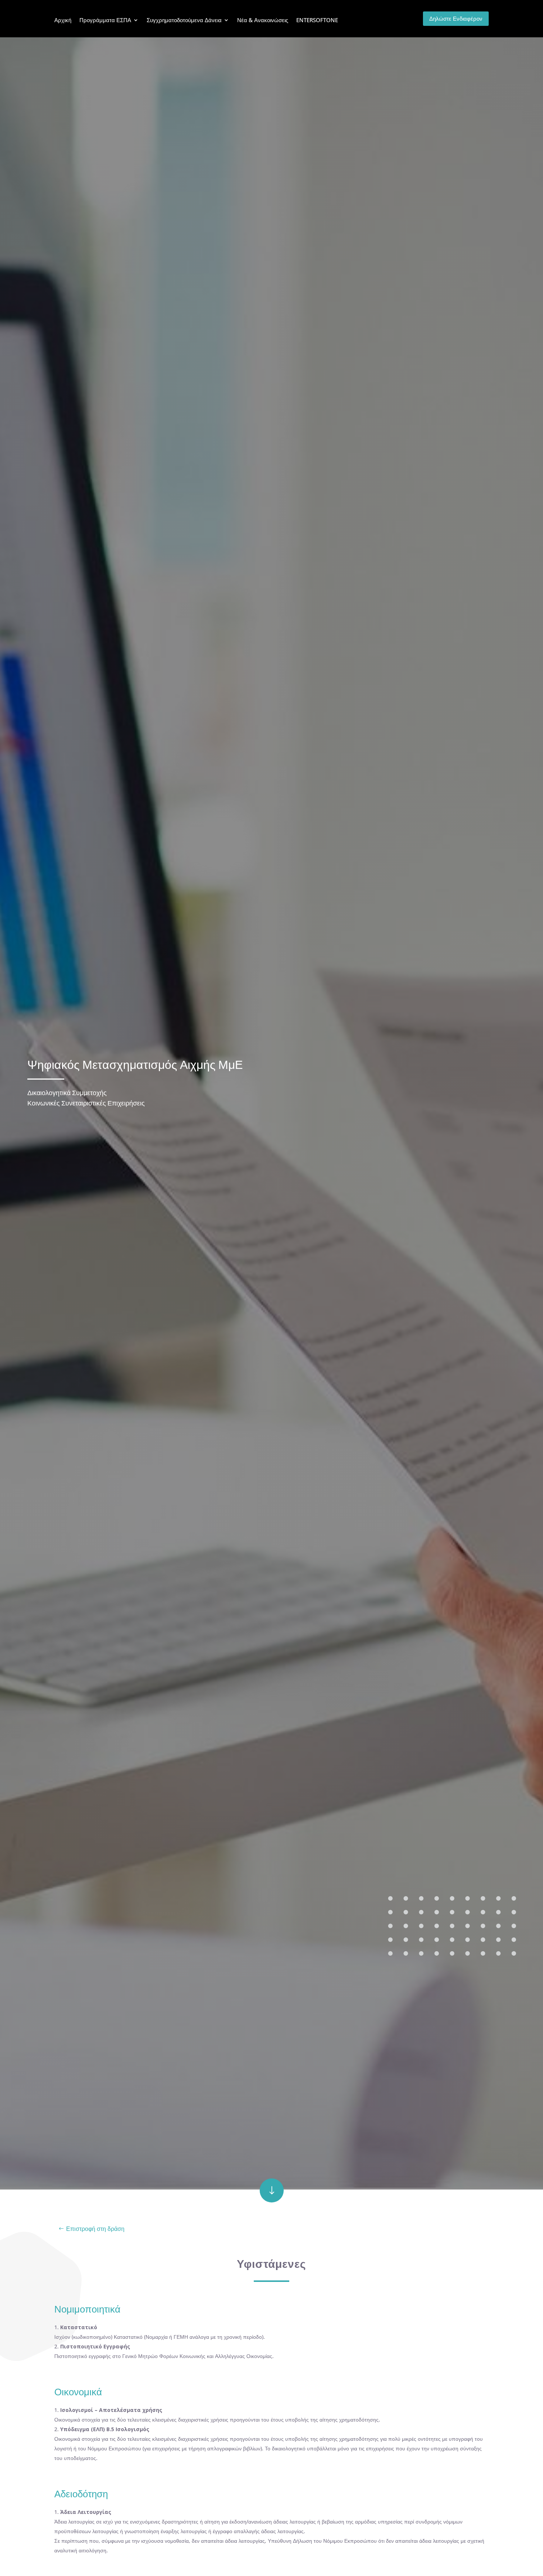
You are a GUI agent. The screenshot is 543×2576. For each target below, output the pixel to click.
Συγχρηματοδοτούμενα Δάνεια (184, 20)
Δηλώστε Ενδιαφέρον (456, 18)
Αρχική (63, 20)
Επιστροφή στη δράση (95, 2229)
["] (272, 2200)
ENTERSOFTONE (317, 20)
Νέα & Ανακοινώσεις (263, 20)
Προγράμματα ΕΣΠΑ (105, 20)
